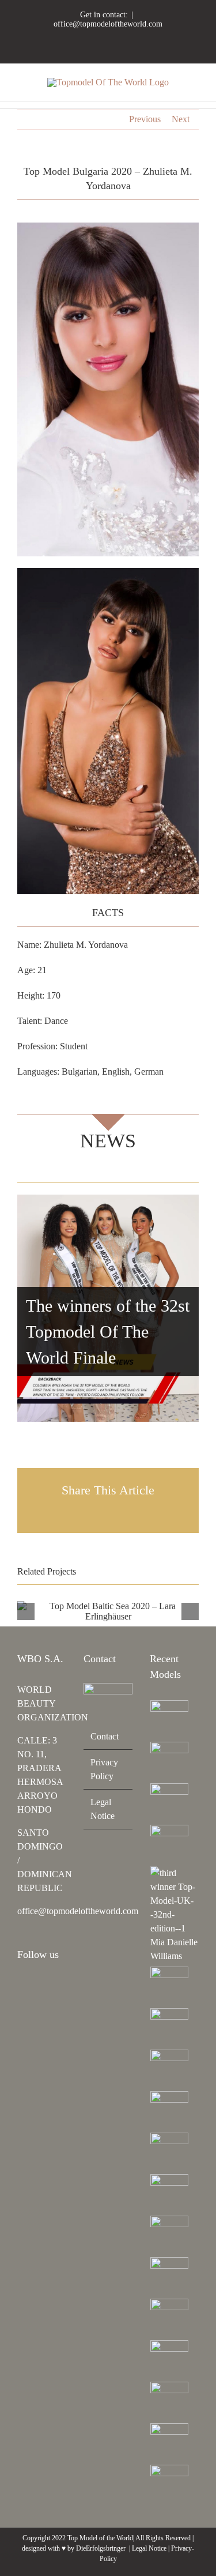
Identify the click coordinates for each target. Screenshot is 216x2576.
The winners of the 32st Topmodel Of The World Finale (108, 1332)
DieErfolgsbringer (101, 2548)
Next (181, 119)
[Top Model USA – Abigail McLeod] (170, 2318)
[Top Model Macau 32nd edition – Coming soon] (170, 2193)
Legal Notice (103, 1809)
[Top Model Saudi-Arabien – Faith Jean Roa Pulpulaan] (170, 2027)
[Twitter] (21, 2005)
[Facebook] (36, 1986)
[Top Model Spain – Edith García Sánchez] (170, 2401)
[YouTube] (52, 1986)
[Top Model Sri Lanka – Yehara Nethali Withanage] (170, 2442)
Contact (105, 1736)
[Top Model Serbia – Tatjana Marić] (170, 1986)
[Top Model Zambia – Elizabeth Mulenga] (170, 2235)
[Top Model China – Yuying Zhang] (170, 1761)
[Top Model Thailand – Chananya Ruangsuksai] (170, 2359)
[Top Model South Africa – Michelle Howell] (170, 2484)
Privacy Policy (104, 1769)
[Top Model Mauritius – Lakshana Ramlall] (170, 2110)
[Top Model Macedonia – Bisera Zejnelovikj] (170, 2069)
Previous (145, 119)
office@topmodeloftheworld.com (108, 24)
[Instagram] (21, 1986)
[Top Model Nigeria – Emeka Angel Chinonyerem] (170, 1844)
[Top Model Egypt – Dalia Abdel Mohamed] (170, 2152)
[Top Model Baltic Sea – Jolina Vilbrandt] (170, 1802)
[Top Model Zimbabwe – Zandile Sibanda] (170, 2276)
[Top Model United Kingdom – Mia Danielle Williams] (174, 1915)
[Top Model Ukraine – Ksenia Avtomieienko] (170, 1719)
